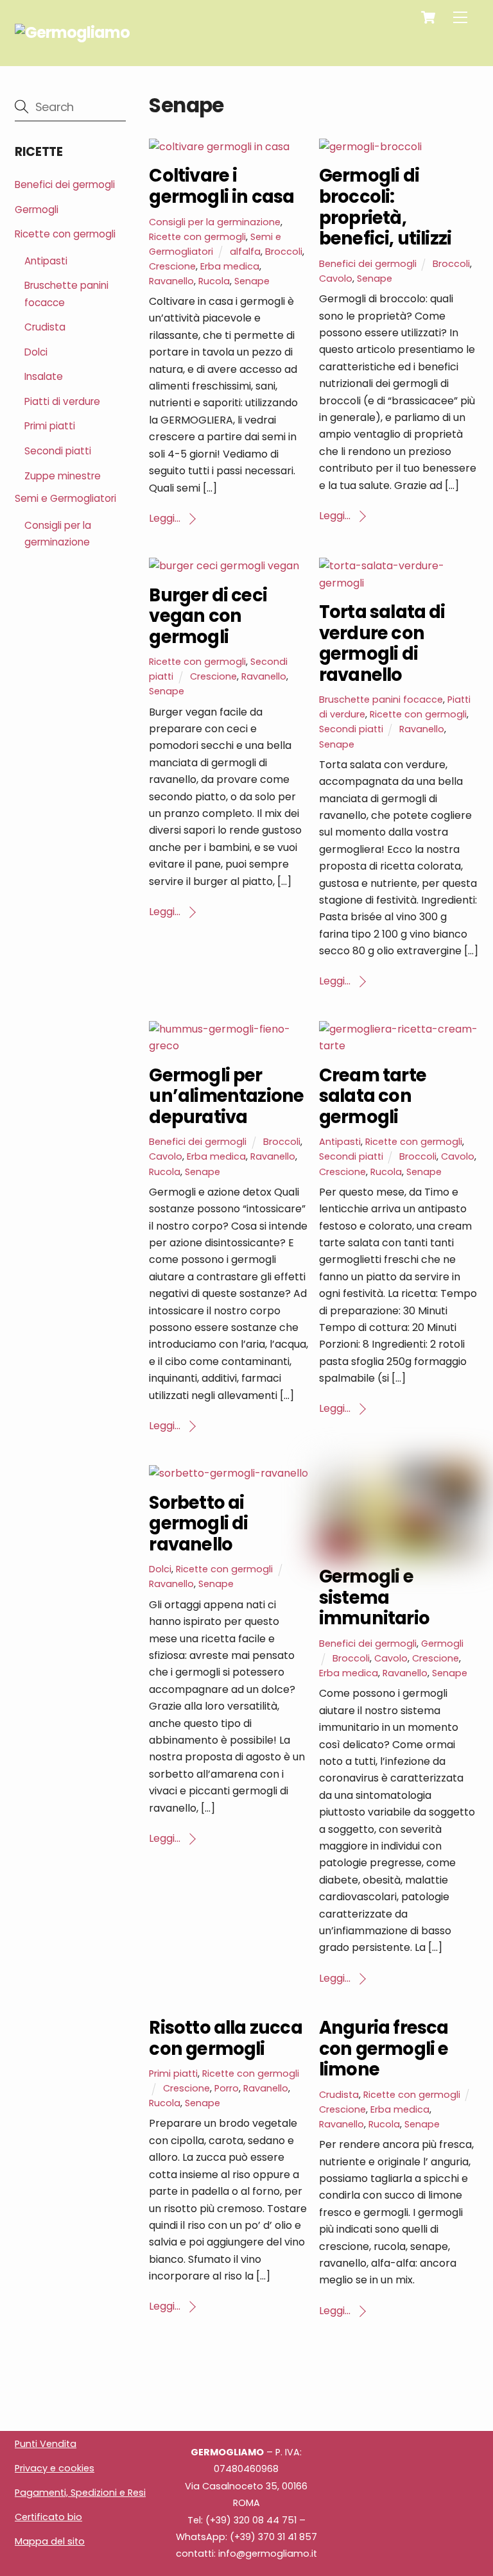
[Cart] (428, 17)
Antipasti (340, 1142)
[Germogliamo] (72, 32)
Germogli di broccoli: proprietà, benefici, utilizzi (385, 207)
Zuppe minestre (63, 476)
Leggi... (165, 518)
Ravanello (171, 281)
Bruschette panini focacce (381, 700)
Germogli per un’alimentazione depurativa (226, 1096)
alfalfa (245, 252)
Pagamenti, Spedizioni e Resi (80, 2493)
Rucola (214, 281)
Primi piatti (173, 2074)
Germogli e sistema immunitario (374, 1597)
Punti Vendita (46, 2444)
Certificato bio (48, 2517)
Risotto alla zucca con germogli (225, 2038)
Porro (227, 2088)
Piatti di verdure (62, 401)
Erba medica (230, 266)
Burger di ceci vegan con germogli (208, 616)
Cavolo (336, 279)
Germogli (442, 1644)
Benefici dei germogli (368, 264)
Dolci (160, 1569)
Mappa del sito (50, 2541)
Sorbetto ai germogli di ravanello (198, 1524)
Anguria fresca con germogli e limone (384, 2048)
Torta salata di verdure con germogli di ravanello (382, 643)
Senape (252, 281)
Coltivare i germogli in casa (221, 186)
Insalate (44, 376)
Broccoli (284, 252)
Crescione (172, 266)
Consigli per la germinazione (215, 222)
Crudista (339, 2095)
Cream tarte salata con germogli (373, 1096)
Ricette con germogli (197, 237)
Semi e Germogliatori (65, 498)
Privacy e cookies (55, 2468)
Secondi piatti (351, 729)
